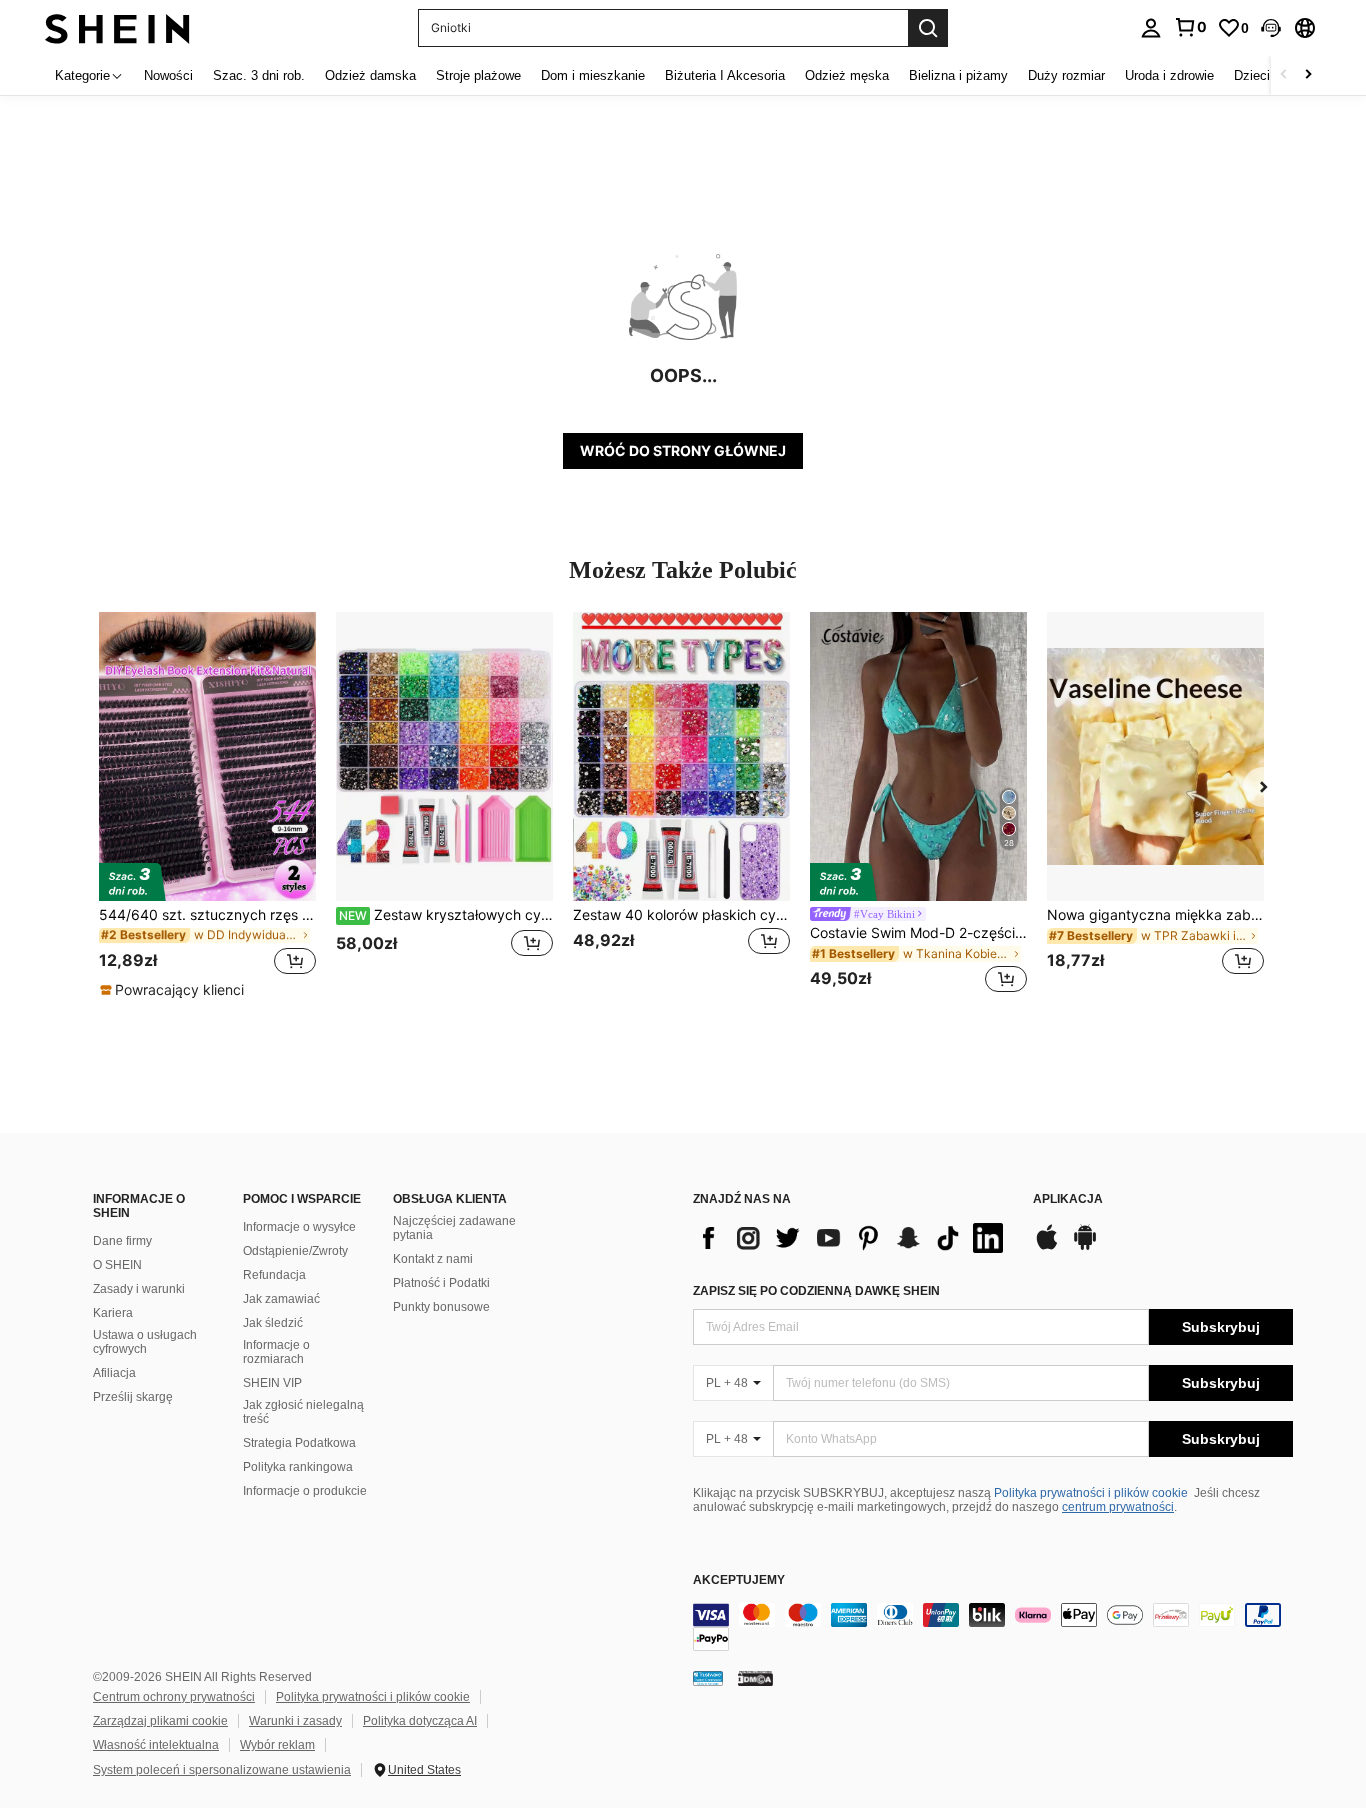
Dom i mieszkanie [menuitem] (593, 75)
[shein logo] (117, 27)
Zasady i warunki (139, 1289)
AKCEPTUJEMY (739, 1580)
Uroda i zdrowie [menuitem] (1169, 75)
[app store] (1047, 1247)
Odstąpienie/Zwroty (295, 1251)
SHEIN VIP (272, 1383)
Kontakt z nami (433, 1259)
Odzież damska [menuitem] (370, 75)
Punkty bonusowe (441, 1307)
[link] (1190, 27)
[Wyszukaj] (928, 28)
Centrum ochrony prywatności (174, 1697)
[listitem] (207, 806)
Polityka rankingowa (298, 1467)
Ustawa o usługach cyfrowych (145, 1342)
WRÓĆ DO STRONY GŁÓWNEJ (683, 450)
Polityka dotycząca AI (420, 1721)
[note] (174, 990)
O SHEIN (117, 1265)
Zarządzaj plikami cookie (160, 1721)
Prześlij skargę (133, 1397)
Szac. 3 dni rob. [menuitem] (259, 75)
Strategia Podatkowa (299, 1443)
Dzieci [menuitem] (1252, 75)
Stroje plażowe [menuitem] (478, 75)
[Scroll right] (1308, 75)
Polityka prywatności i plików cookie (1091, 1493)
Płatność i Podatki (441, 1283)
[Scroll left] (1284, 75)
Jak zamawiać (281, 1299)
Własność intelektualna (156, 1745)
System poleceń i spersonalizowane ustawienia (222, 1770)
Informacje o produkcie (305, 1491)
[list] (853, 1238)
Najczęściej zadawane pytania (454, 1228)
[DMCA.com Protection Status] (755, 1678)
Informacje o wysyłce (299, 1227)
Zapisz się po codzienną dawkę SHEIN (816, 1291)
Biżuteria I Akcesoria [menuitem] (725, 75)
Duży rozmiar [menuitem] (1066, 75)
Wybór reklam (277, 1745)
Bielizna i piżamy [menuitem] (958, 75)
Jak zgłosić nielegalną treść (303, 1412)
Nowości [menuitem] (168, 75)
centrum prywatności (1118, 1507)
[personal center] (1151, 28)
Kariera (113, 1313)
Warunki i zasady (295, 1721)
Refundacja (274, 1275)
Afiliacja (114, 1373)
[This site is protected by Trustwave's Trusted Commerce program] (708, 1678)
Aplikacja (1068, 1199)
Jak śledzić (273, 1323)
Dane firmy (122, 1241)
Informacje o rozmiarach (276, 1352)
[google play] (1085, 1247)
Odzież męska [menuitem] (847, 75)
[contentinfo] (993, 1627)
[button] (1271, 28)
